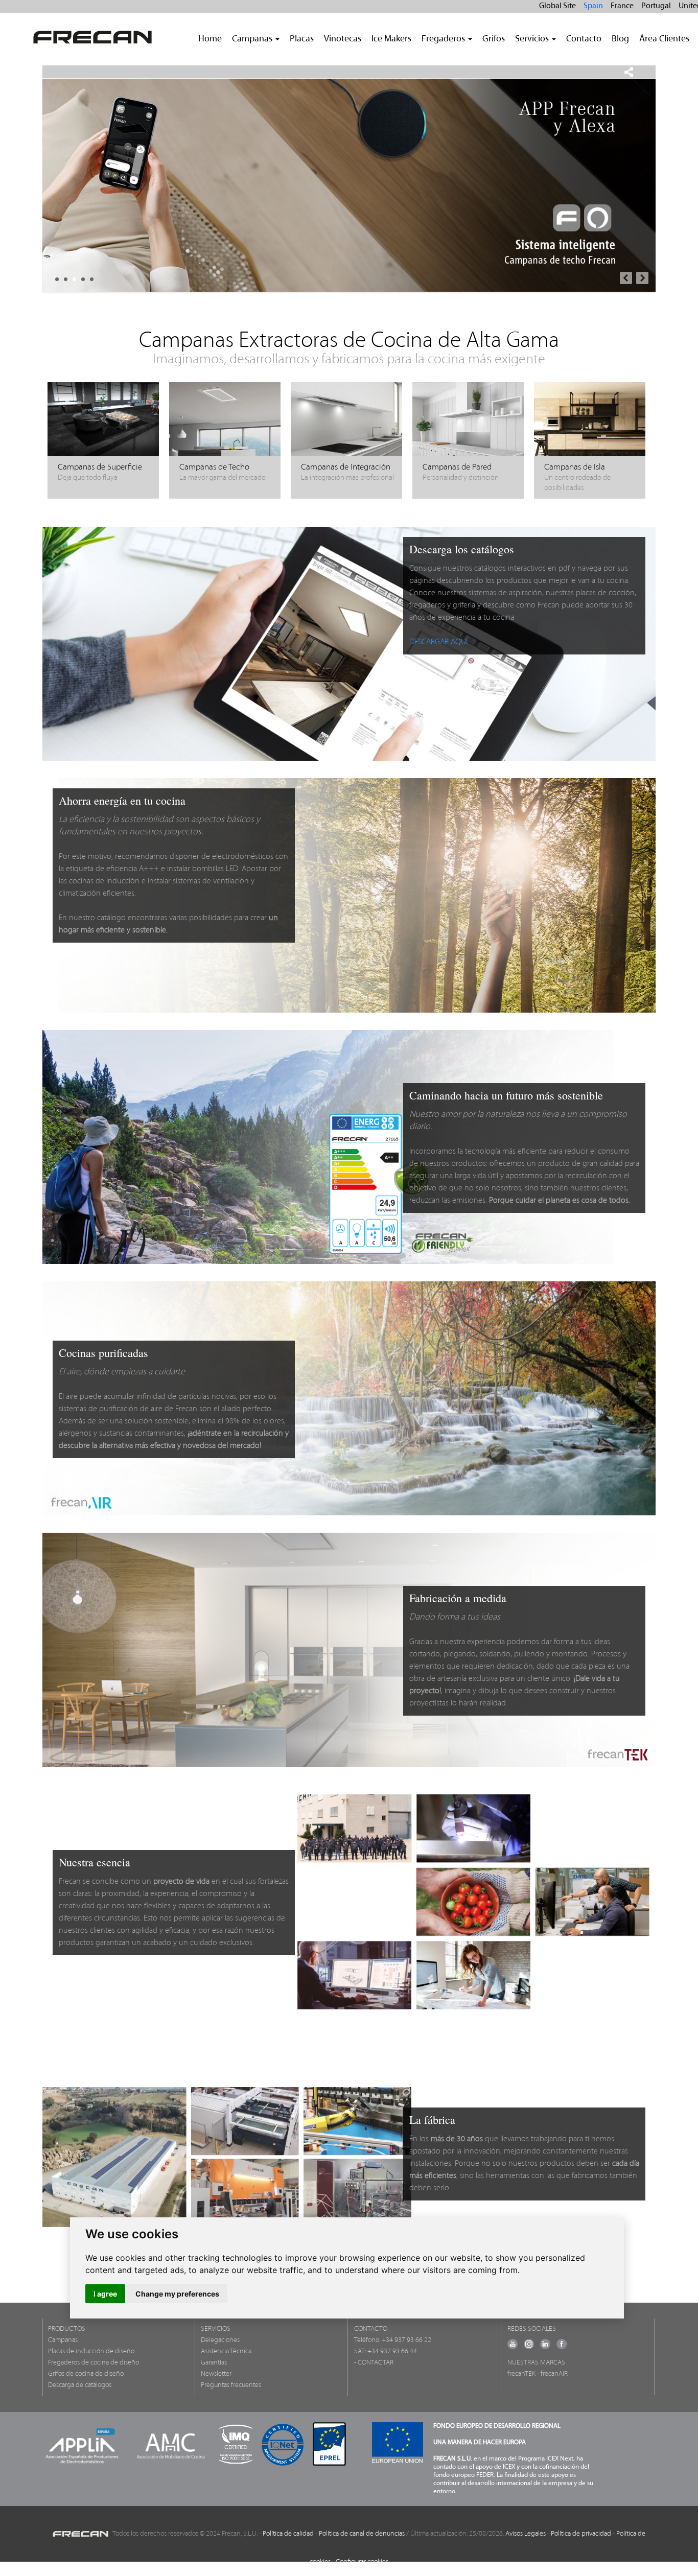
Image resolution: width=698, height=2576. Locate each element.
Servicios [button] (533, 39)
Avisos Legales (526, 2534)
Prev (626, 278)
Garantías (214, 2363)
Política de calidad (288, 2534)
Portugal (656, 6)
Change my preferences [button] (177, 2294)
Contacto (584, 39)
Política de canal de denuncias (362, 2534)
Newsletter (216, 2374)
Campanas (63, 2340)
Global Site (557, 6)
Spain (593, 6)
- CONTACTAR (374, 2363)
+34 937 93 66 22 (406, 2340)
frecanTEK (521, 2374)
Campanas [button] (253, 39)
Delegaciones (220, 2340)
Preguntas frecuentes (231, 2385)
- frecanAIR (552, 2374)
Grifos (494, 39)
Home (210, 39)
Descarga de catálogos (80, 2385)
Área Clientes (664, 39)
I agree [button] (105, 2294)
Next (642, 278)
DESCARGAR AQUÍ (438, 642)
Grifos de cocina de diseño (86, 2374)
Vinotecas (343, 39)
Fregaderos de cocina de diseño (94, 2363)
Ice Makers (391, 39)
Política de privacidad (581, 2534)
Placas (302, 39)
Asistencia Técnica (226, 2351)
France (622, 6)
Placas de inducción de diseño (91, 2351)
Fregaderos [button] (444, 39)
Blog (620, 39)
